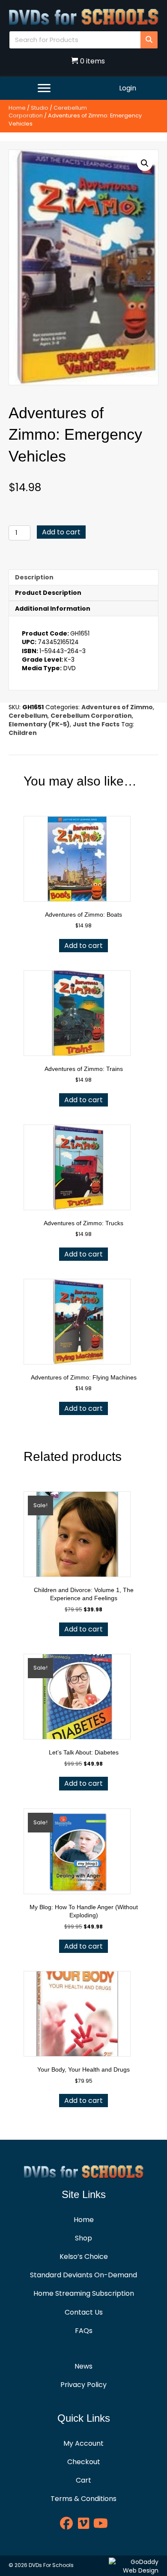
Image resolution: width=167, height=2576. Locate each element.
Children (23, 733)
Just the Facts (96, 724)
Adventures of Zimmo (117, 707)
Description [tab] (34, 577)
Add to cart (61, 532)
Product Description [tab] (48, 593)
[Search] (149, 40)
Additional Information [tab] (53, 609)
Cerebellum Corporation (91, 716)
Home (17, 108)
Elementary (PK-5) (39, 724)
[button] (145, 163)
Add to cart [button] (83, 946)
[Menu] (44, 88)
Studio (40, 108)
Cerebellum (28, 716)
